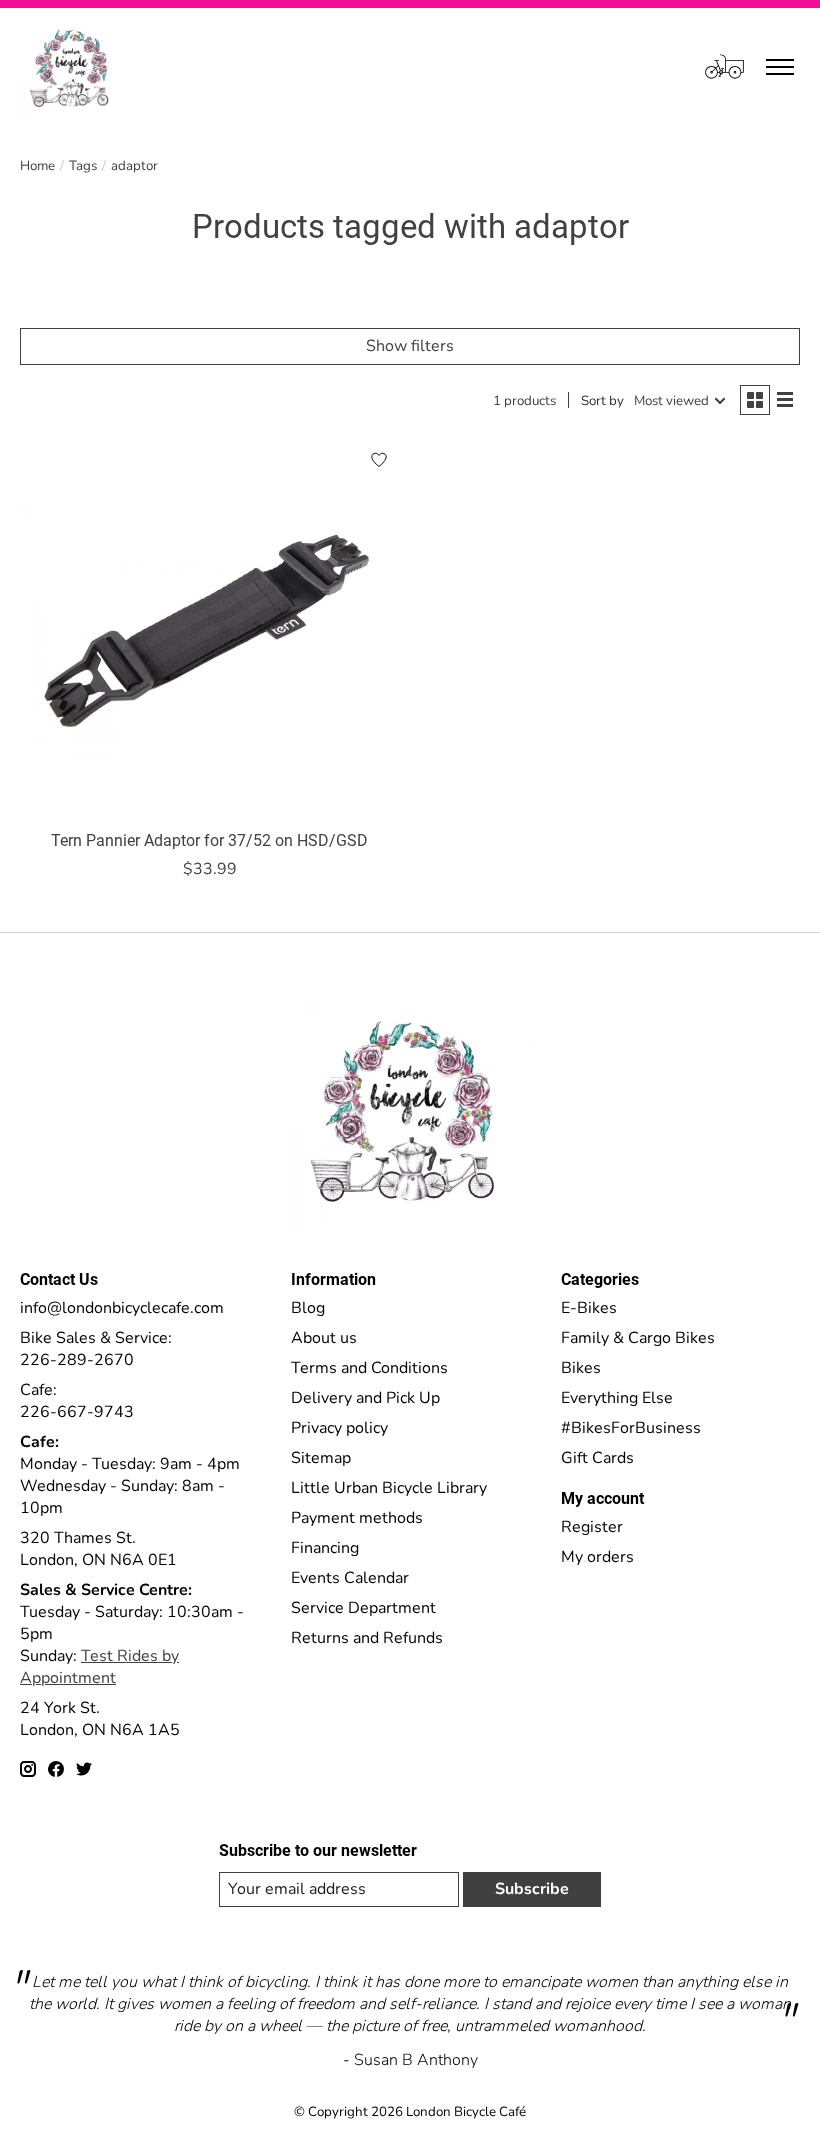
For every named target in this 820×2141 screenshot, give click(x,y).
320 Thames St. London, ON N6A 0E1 (98, 1549)
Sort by (602, 401)
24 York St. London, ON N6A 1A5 (100, 1719)
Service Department (363, 1608)
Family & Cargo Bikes (638, 1338)
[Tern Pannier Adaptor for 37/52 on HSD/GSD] (210, 629)
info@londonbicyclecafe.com (122, 1308)
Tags (83, 166)
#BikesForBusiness (631, 1428)
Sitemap (321, 1458)
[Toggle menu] (780, 67)
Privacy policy (339, 1428)
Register (592, 1527)
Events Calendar (350, 1578)
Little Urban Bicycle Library (389, 1488)
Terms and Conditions (369, 1368)
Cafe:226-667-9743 (77, 1401)
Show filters (410, 346)
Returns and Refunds (367, 1638)
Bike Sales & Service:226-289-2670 (96, 1349)
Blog (308, 1308)
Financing (325, 1548)
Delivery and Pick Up (365, 1398)
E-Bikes (589, 1308)
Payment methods (357, 1518)
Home (37, 166)
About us (324, 1338)
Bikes (581, 1368)
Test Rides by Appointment (99, 1667)
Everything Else (617, 1398)
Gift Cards (597, 1458)
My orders (597, 1557)
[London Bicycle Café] (72, 66)
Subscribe (532, 1889)
